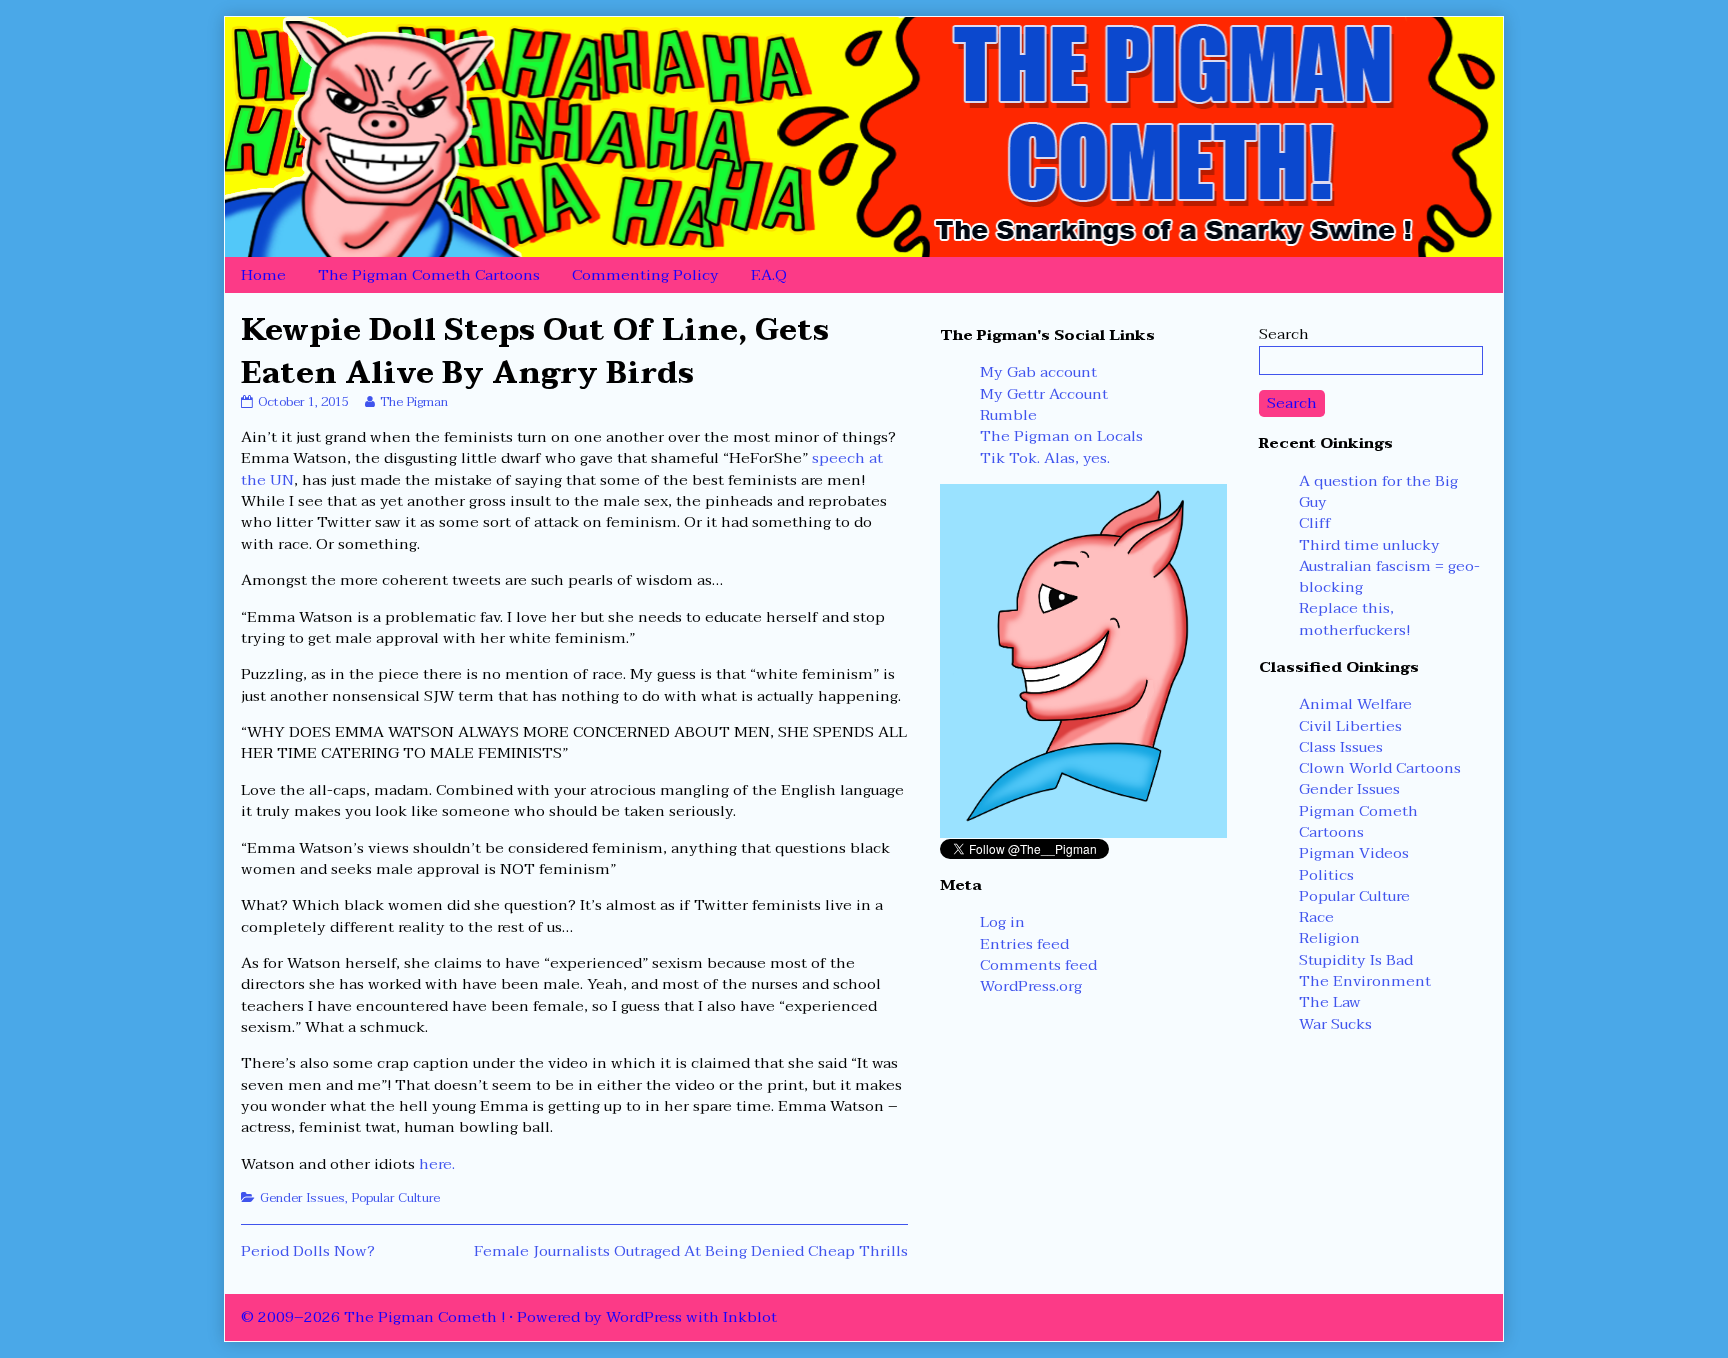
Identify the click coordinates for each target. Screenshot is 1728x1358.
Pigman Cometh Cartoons (1358, 821)
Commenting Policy (645, 275)
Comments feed (1038, 965)
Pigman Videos (1354, 853)
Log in (1002, 922)
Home (263, 275)
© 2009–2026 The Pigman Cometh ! (373, 1317)
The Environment (1365, 981)
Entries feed (1024, 944)
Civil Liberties (1350, 726)
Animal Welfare (1355, 704)
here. (437, 1164)
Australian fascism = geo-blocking (1389, 576)
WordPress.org (1031, 986)
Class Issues (1341, 747)
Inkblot (750, 1317)
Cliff (1315, 523)
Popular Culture (395, 1198)
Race (1316, 917)
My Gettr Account (1044, 394)
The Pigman (413, 402)
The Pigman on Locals (1061, 436)
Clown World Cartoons (1380, 768)
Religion (1329, 938)
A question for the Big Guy (1378, 491)
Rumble (1008, 415)
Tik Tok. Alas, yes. (1045, 458)
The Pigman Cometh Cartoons (429, 275)
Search (1284, 334)
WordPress (644, 1317)
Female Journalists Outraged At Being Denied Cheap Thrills (691, 1251)
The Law (1330, 1002)
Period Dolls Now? (308, 1251)
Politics (1326, 875)
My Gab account (1038, 372)
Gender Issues (302, 1198)
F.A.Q (769, 275)
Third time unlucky (1369, 545)
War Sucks (1335, 1024)
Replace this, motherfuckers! (1354, 618)
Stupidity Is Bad (1356, 960)
